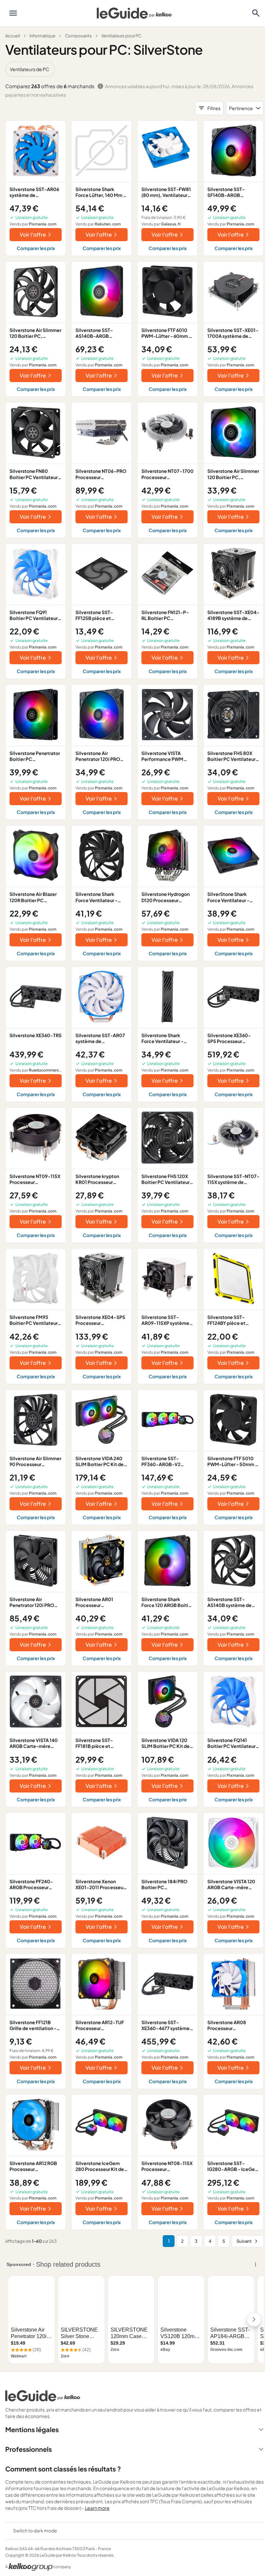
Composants (78, 36)
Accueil (13, 36)
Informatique (42, 36)
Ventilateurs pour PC (121, 36)
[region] (134, 69)
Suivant (244, 2241)
